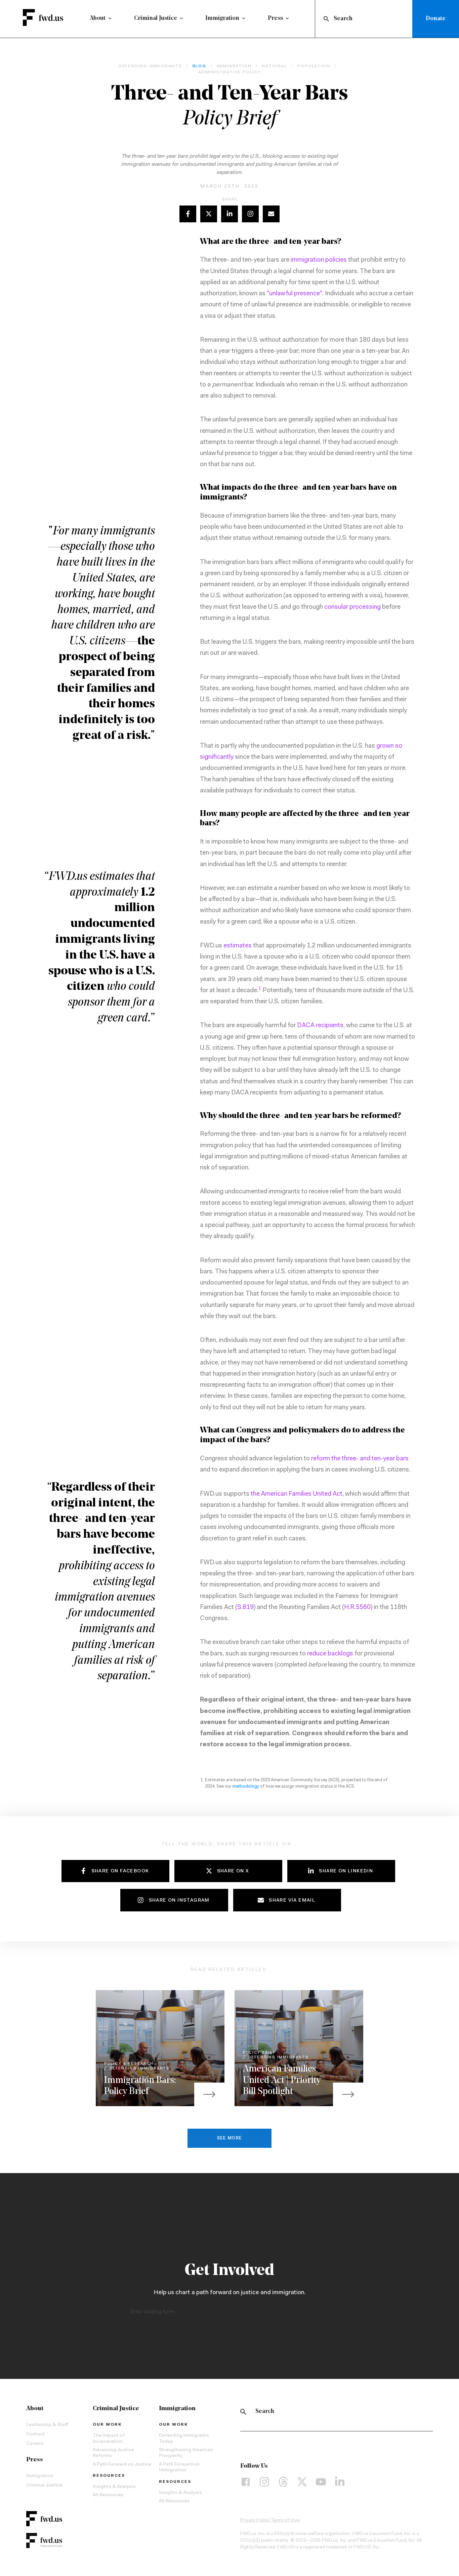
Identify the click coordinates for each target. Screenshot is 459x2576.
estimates (238, 946)
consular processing (352, 607)
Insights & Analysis (114, 2487)
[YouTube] (321, 2482)
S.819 (245, 1608)
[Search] (243, 2412)
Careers (35, 2444)
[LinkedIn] (340, 2482)
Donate (436, 19)
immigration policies (319, 260)
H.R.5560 (357, 1608)
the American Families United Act (297, 1494)
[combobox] (365, 19)
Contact (35, 2434)
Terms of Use (285, 2521)
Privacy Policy (255, 2521)
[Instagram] (264, 2482)
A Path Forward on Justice (122, 2465)
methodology (246, 1786)
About (98, 18)
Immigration (222, 18)
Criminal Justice (156, 18)
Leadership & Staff (47, 2425)
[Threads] (283, 2482)
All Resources (108, 2495)
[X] (302, 2482)
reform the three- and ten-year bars (360, 1459)
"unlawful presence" (295, 294)
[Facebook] (246, 2482)
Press (275, 18)
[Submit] (326, 19)
